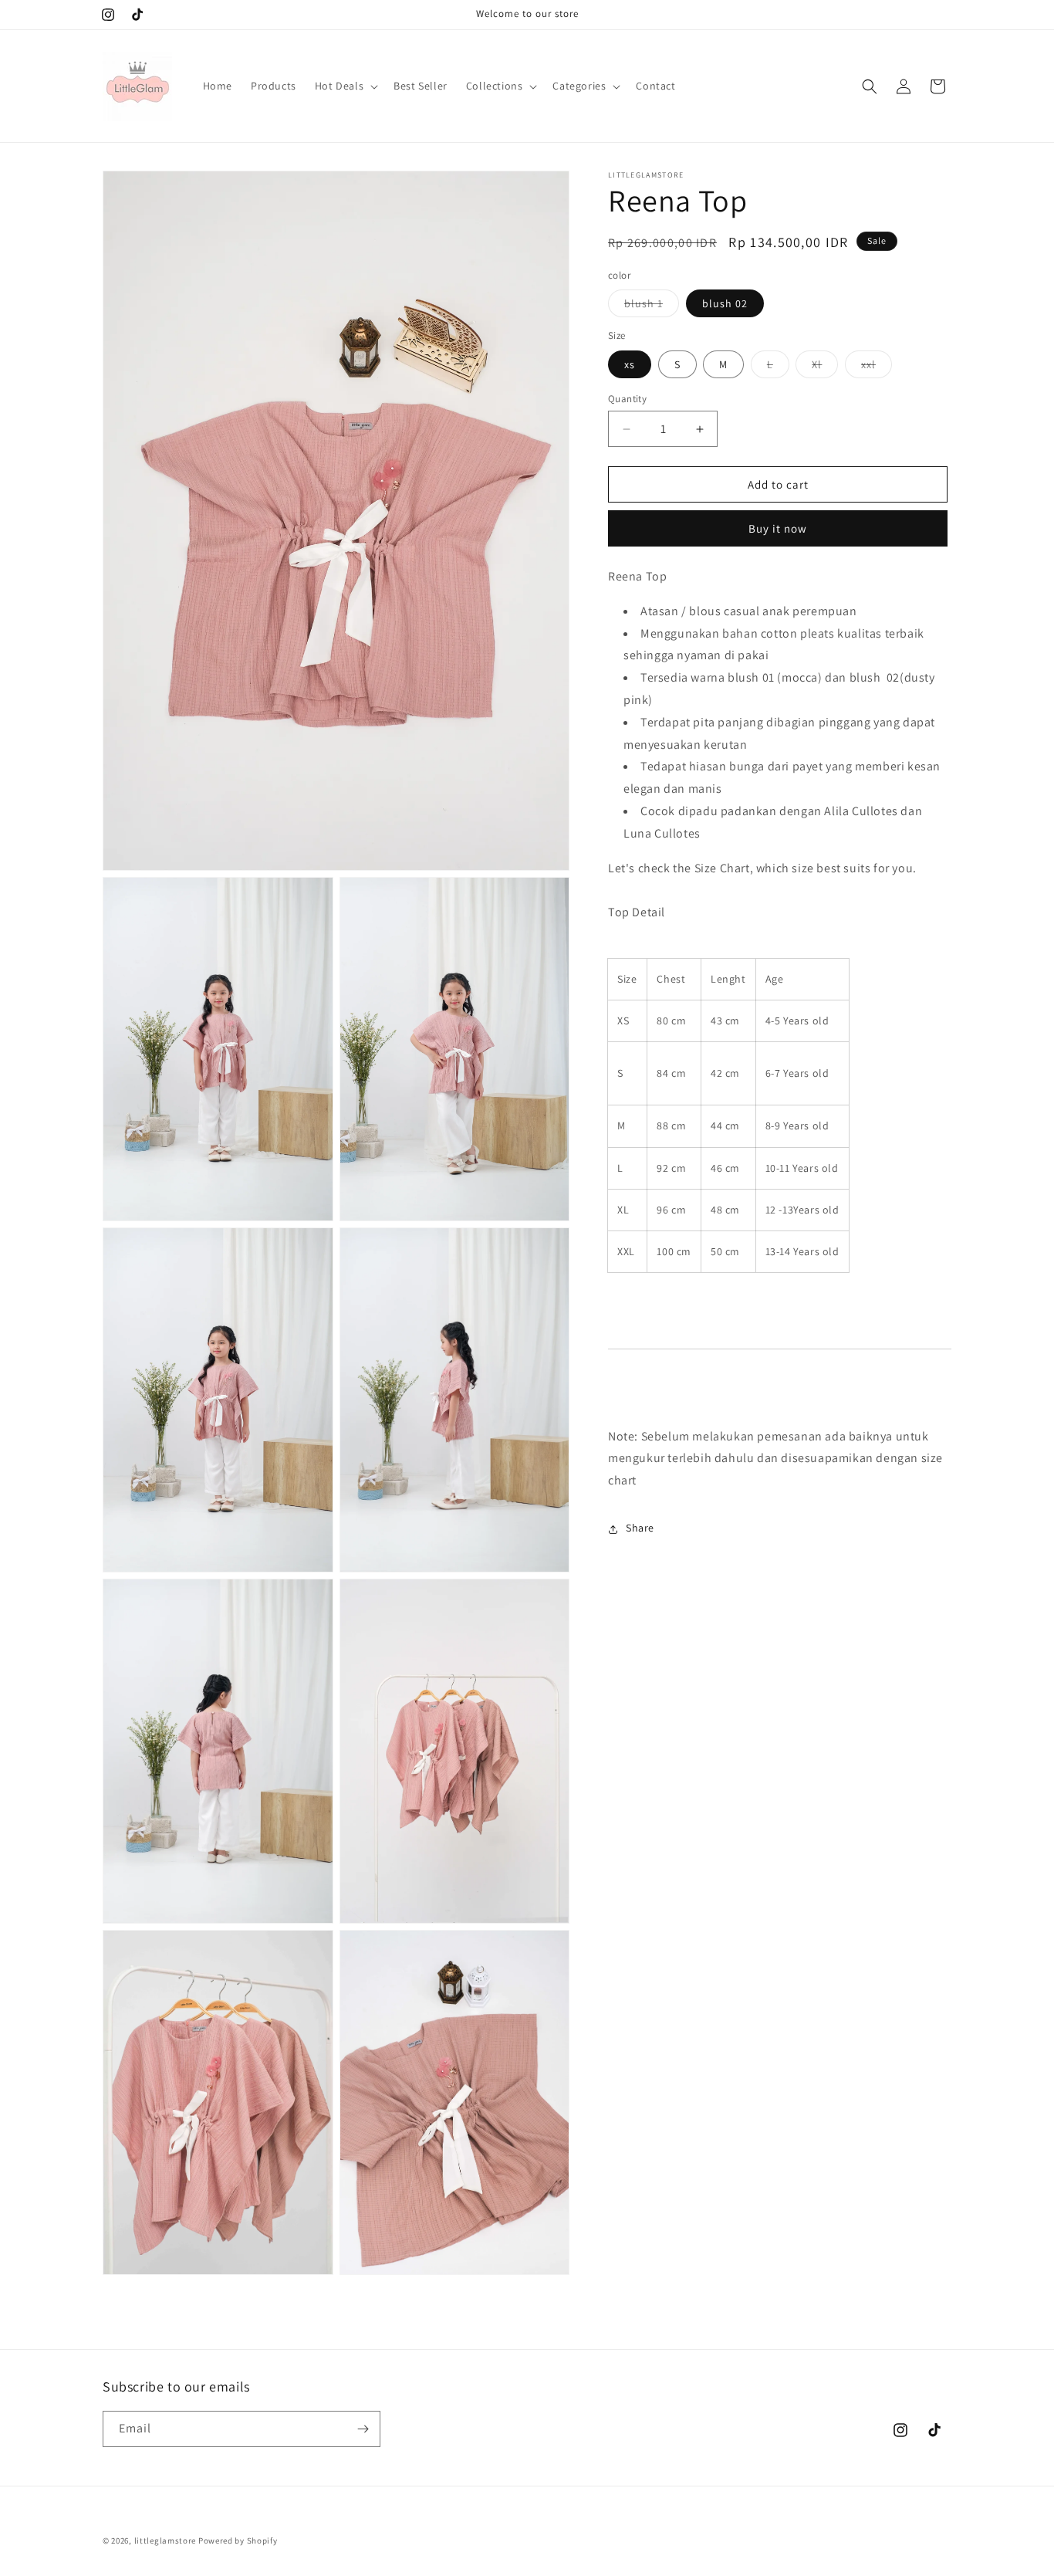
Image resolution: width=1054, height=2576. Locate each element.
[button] (345, 86)
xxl (877, 367)
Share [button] (640, 1528)
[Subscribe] (363, 2429)
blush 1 (652, 307)
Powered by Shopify (238, 2540)
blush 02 (725, 304)
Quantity (627, 399)
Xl (825, 367)
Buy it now (778, 529)
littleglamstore (166, 2540)
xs (630, 364)
